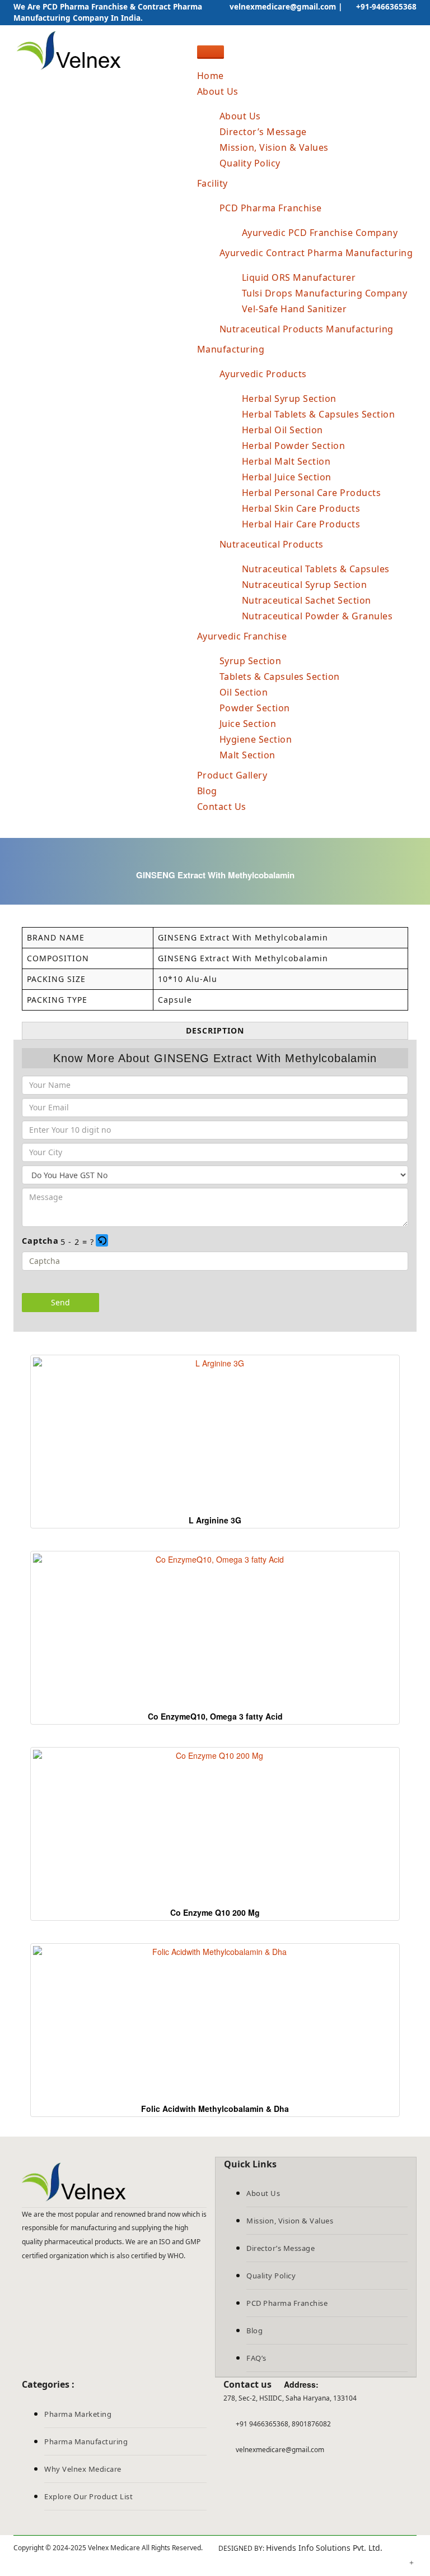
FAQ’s (256, 2358)
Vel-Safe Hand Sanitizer (295, 309)
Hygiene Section (256, 739)
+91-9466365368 (385, 7)
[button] (103, 1241)
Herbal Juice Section (287, 477)
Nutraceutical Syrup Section (305, 585)
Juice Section (248, 724)
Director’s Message (263, 132)
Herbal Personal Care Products (312, 493)
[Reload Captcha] (102, 1240)
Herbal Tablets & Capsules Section (319, 414)
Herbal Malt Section (286, 461)
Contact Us (222, 807)
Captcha (40, 1240)
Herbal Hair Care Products (301, 524)
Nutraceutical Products (272, 544)
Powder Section (255, 708)
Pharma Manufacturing (86, 2441)
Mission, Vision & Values (274, 147)
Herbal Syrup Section (289, 399)
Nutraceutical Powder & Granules (317, 616)
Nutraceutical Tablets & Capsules (316, 569)
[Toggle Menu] (211, 52)
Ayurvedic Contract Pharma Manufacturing (316, 253)
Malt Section (247, 755)
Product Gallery (232, 775)
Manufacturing (231, 349)
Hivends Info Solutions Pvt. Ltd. (324, 2548)
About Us (218, 91)
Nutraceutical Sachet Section (307, 600)
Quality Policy (250, 163)
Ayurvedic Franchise (242, 636)
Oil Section (244, 692)
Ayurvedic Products (263, 374)
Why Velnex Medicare (83, 2469)
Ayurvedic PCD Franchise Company (320, 233)
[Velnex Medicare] (114, 2182)
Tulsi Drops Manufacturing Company (325, 293)
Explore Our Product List (88, 2496)
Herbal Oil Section (282, 430)
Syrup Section (251, 661)
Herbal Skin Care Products (301, 508)
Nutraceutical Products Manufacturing (307, 329)
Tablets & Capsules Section (280, 677)
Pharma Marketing (78, 2414)
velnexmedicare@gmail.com (282, 7)
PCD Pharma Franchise (271, 208)
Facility (212, 183)
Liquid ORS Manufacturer (299, 277)
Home (211, 76)
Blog (207, 791)
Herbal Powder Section (294, 446)
